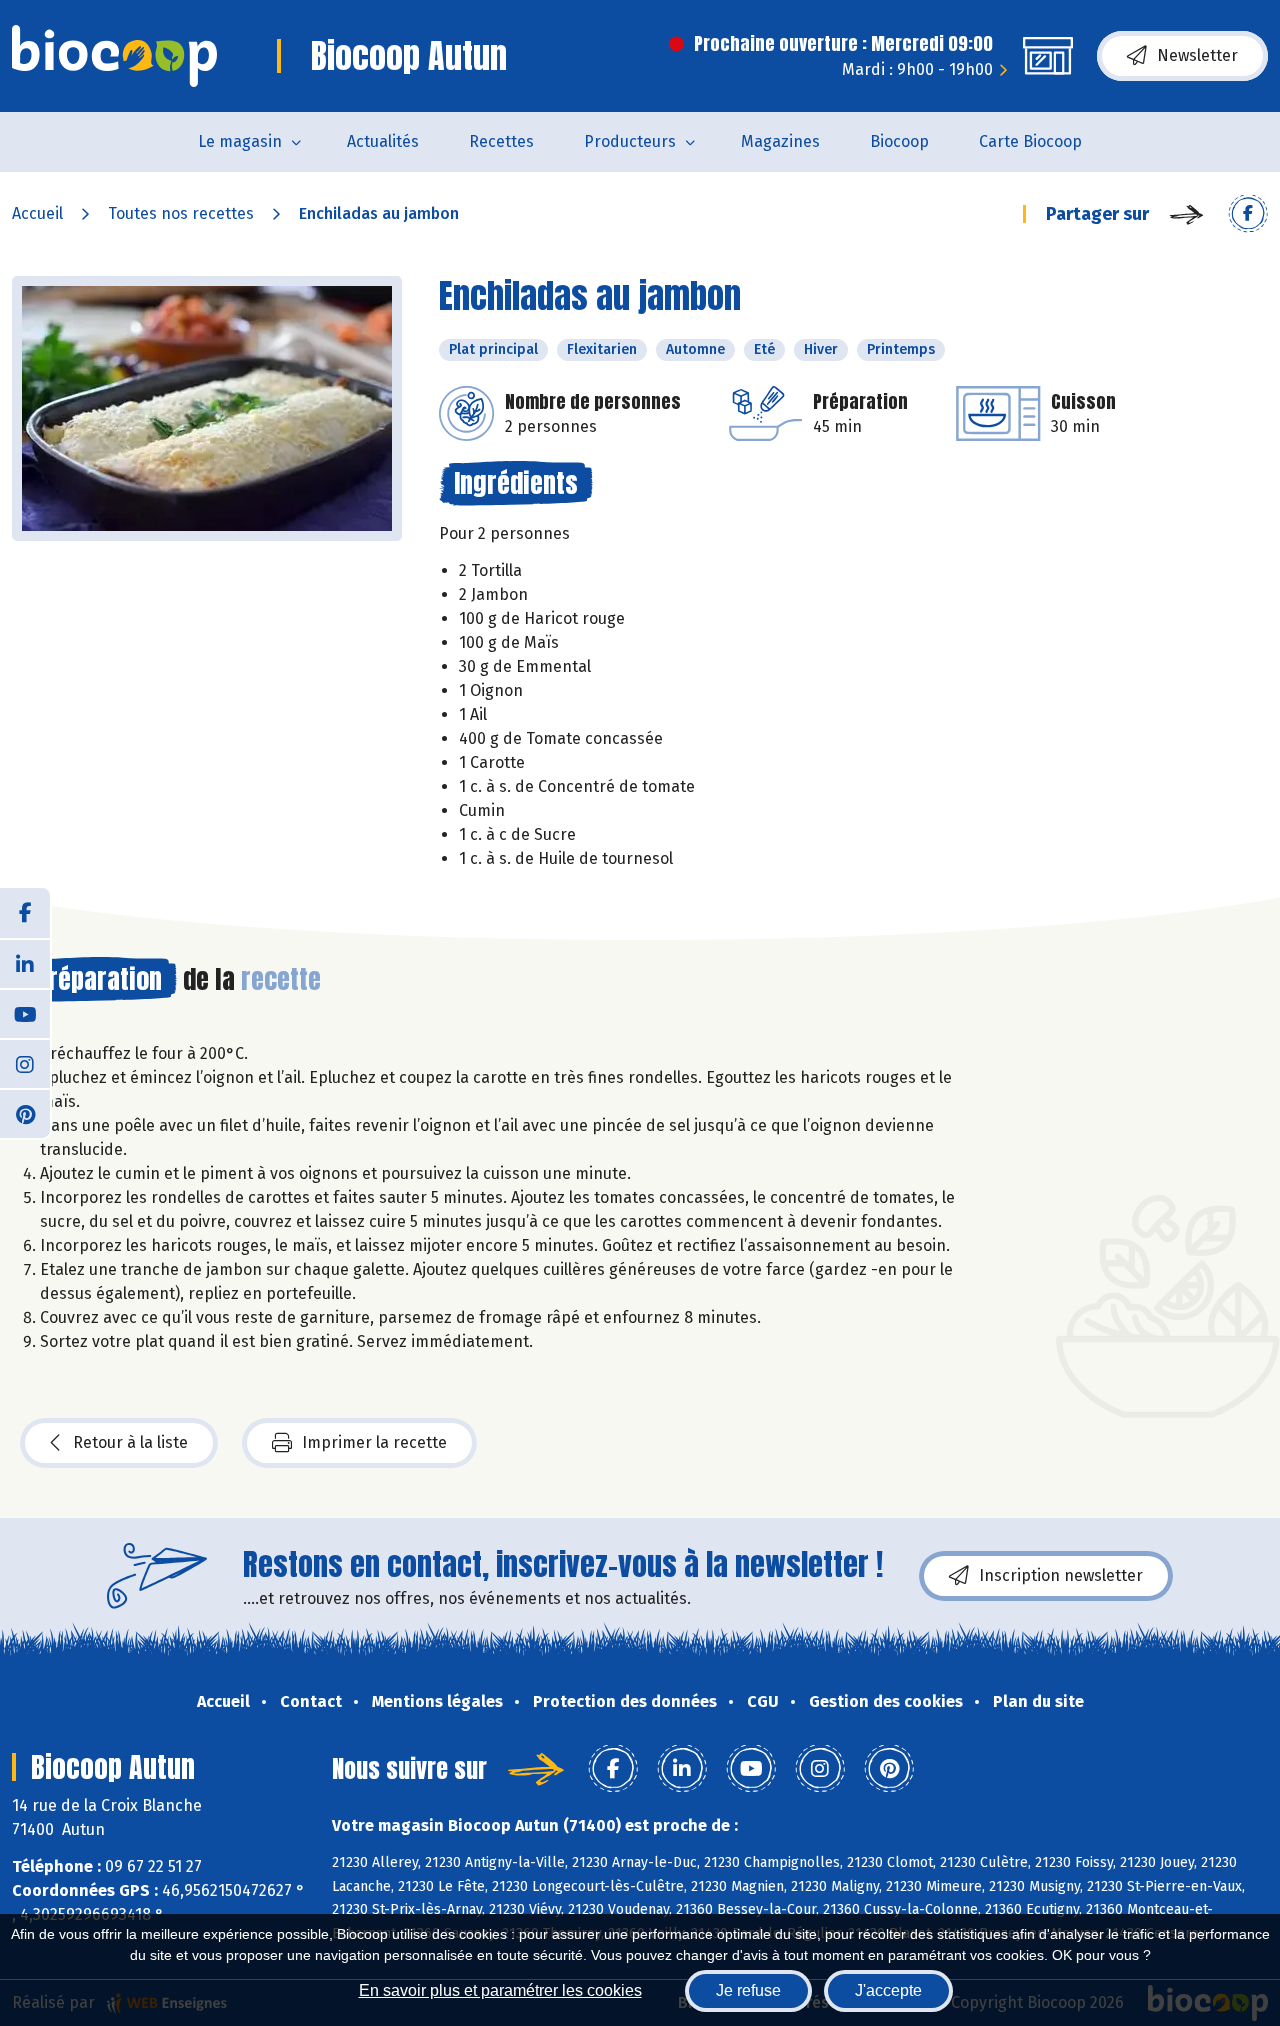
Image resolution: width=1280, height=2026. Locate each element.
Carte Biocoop (1030, 141)
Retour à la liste (130, 1442)
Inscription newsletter (1061, 1575)
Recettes (501, 141)
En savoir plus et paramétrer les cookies (500, 1990)
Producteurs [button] (630, 141)
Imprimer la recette (374, 1442)
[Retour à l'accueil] (114, 56)
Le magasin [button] (240, 141)
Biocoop (899, 141)
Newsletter (1197, 55)
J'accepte (888, 1990)
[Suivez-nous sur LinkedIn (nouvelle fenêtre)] (25, 963)
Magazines (780, 141)
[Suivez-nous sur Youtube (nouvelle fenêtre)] (25, 1013)
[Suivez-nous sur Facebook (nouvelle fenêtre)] (25, 913)
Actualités (383, 141)
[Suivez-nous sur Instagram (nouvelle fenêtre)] (25, 1063)
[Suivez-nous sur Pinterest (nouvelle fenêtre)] (25, 1113)
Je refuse (748, 1990)
